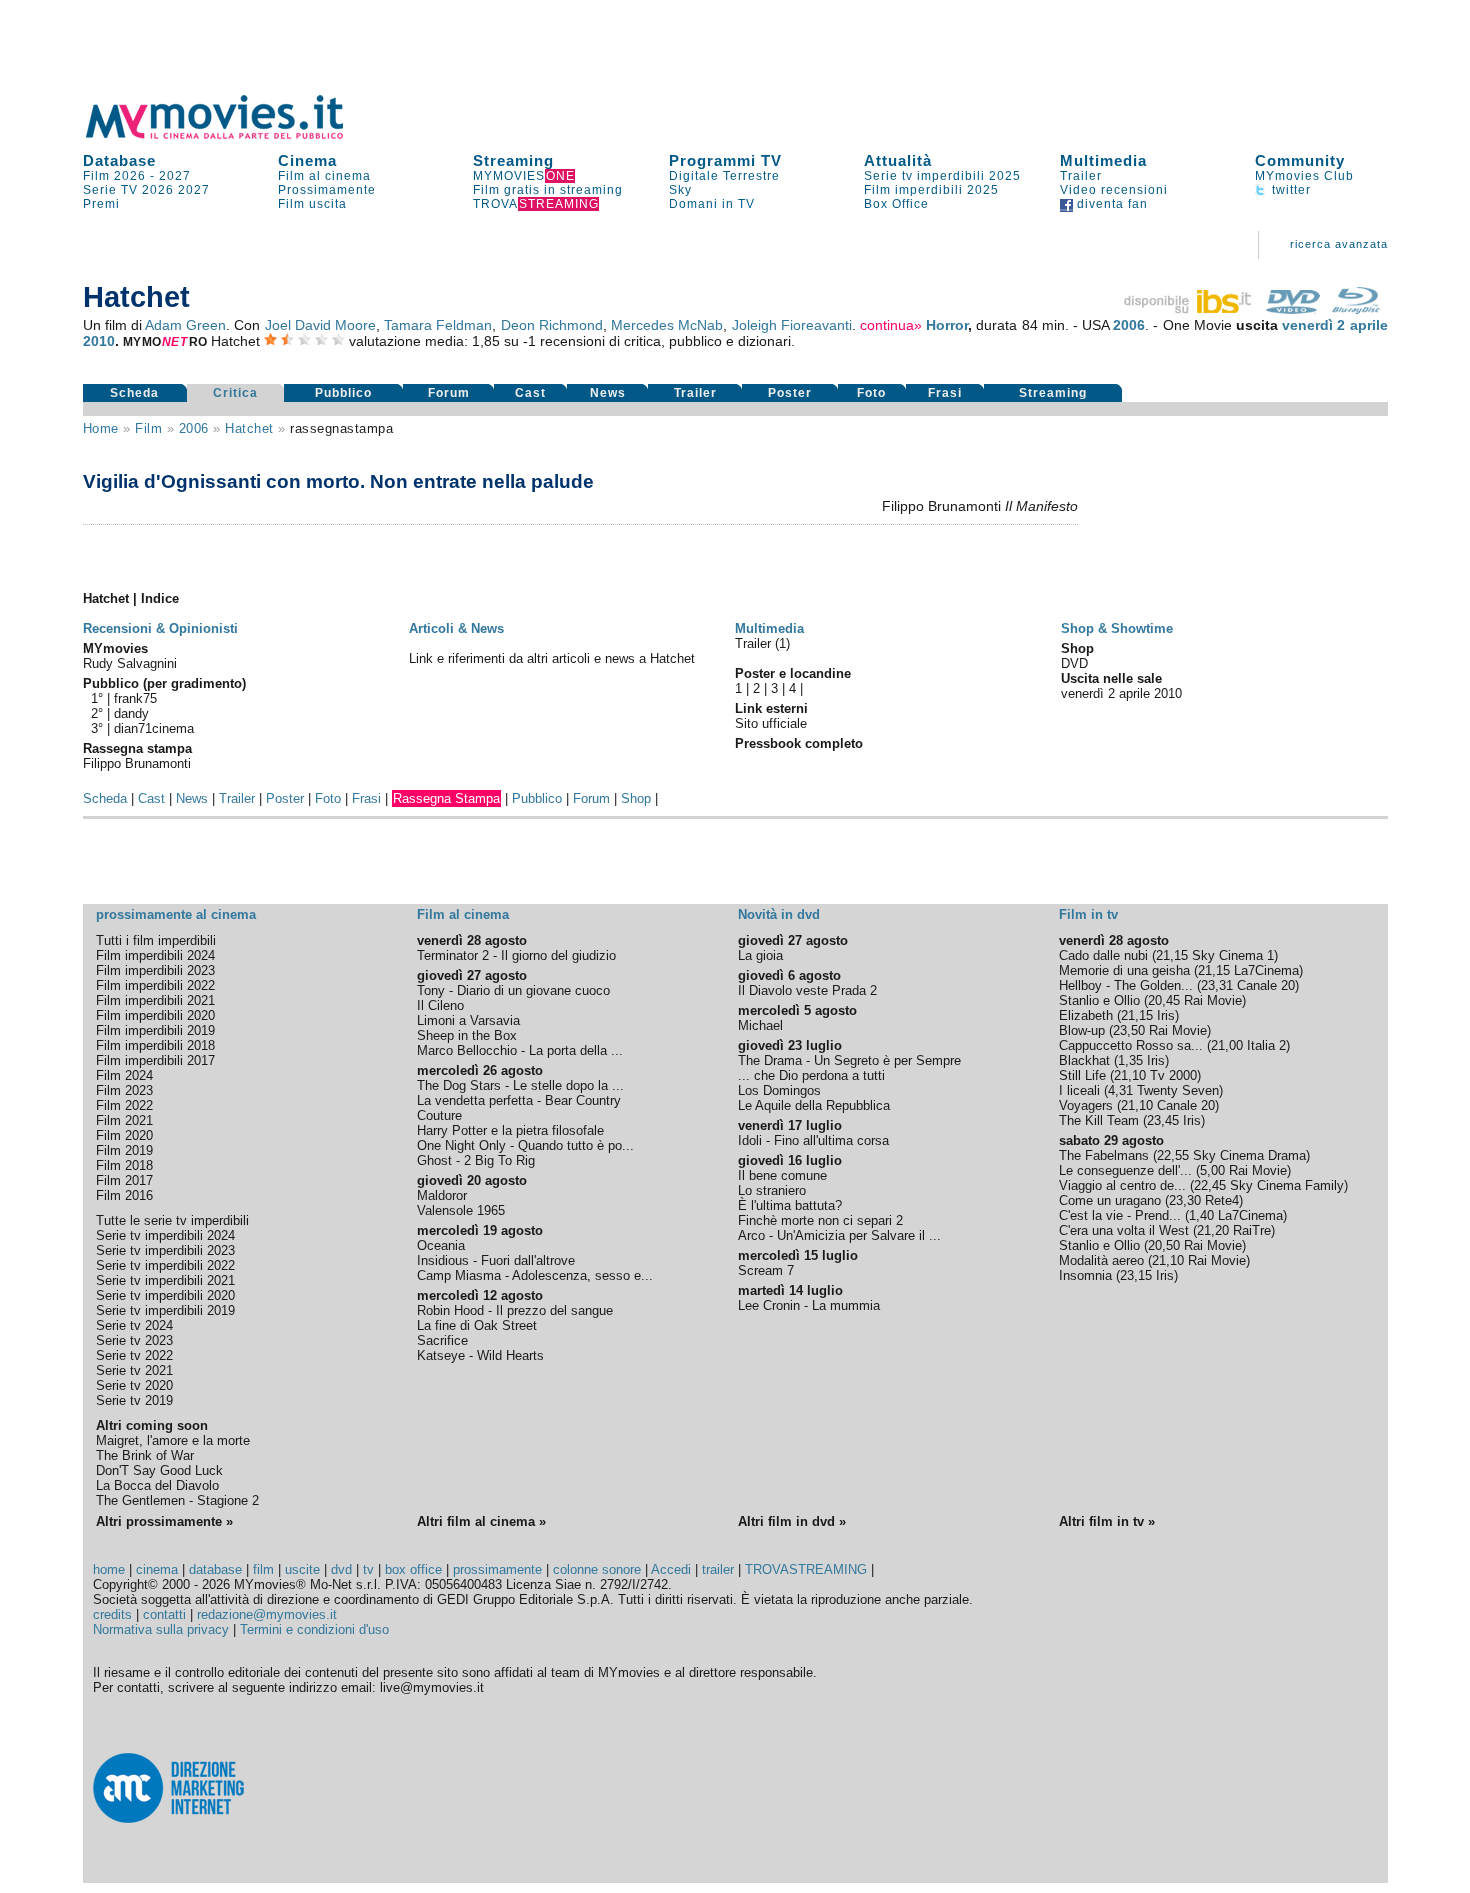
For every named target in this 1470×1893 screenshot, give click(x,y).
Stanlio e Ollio (1099, 1000)
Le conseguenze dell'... (1125, 1170)
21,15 (1172, 955)
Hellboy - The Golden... (1126, 985)
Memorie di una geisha (1124, 970)
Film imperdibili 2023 (155, 970)
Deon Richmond (552, 325)
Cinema (307, 160)
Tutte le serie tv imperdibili (172, 1220)
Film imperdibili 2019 (155, 1030)
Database (119, 160)
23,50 (1129, 1030)
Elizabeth (1086, 1015)
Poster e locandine (793, 673)
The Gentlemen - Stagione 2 (177, 1500)
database (215, 1569)
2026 (158, 190)
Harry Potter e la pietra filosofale (510, 1130)
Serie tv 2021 (134, 1370)
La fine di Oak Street (477, 1325)
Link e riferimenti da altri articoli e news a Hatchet (552, 658)
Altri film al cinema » (481, 1521)
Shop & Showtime (1117, 628)
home (109, 1569)
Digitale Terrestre (724, 176)
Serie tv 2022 (134, 1355)
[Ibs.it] (1189, 309)
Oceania (441, 1245)
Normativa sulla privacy (161, 1629)
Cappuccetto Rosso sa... (1131, 1045)
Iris (1166, 1015)
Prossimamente (327, 190)
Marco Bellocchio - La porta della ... (520, 1050)
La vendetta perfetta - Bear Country (519, 1100)
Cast (530, 393)
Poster (790, 393)
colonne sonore (597, 1569)
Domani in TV (712, 204)
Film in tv (1088, 914)
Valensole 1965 (461, 1210)
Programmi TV (725, 160)
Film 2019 (124, 1150)
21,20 (1213, 1230)
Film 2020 (124, 1135)
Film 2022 (124, 1105)
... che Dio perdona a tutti (811, 1075)
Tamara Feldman (438, 325)
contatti (164, 1614)
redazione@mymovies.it (267, 1614)
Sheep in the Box (467, 1035)
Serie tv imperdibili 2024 (165, 1235)
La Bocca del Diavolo (157, 1485)
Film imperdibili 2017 (155, 1060)
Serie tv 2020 (134, 1385)
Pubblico (343, 393)
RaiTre (1252, 1230)
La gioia (760, 955)
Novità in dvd (779, 914)
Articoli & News (456, 628)
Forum (449, 393)
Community (1300, 160)
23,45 (1163, 1120)
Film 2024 (124, 1075)
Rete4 (1222, 1200)
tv (368, 1569)
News (608, 393)
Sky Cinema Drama (1249, 1155)
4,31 (1120, 1090)
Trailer (1081, 176)
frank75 (135, 698)
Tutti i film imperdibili (156, 940)
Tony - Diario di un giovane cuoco (513, 990)
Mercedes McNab (667, 325)
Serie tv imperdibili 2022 (165, 1265)
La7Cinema (1266, 970)
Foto (871, 393)
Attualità (898, 160)
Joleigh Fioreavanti (792, 325)
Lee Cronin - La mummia (809, 1305)
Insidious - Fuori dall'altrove (496, 1260)
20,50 (1164, 1245)
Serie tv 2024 (134, 1325)
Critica (235, 393)
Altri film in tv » (1107, 1521)
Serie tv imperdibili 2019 (165, 1310)
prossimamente (497, 1569)
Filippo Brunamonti (137, 763)
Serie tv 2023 (134, 1340)
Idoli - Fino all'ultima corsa (813, 1140)
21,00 (1227, 1045)
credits (112, 1614)
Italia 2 (1266, 1045)
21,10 (1130, 1075)
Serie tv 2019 (134, 1400)
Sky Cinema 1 (1233, 955)
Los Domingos (779, 1090)
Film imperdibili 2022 (155, 985)
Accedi (671, 1569)
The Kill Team (1099, 1120)
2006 (1129, 325)
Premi (101, 204)
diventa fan (1110, 204)
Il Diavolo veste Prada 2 (807, 990)
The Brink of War (145, 1455)
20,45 (1164, 1000)
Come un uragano (1110, 1200)
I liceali (1079, 1090)
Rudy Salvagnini (130, 663)
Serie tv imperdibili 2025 (942, 176)
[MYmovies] (233, 135)
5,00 (1212, 1170)
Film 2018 (124, 1165)
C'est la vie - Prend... (1120, 1215)
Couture (439, 1115)
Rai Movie (1213, 1000)
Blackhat (1084, 1060)
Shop (636, 798)
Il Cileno (440, 1005)
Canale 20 (1266, 985)
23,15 (1136, 1275)
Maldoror (442, 1195)
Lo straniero (772, 1190)
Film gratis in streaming (548, 190)
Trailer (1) (762, 643)
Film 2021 (124, 1120)
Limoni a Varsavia (468, 1020)
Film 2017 (124, 1180)
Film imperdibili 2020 (155, 1015)
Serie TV (110, 190)
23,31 (1217, 985)
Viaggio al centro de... (1122, 1185)
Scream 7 (766, 1270)
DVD (1074, 663)
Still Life (1082, 1075)
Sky (680, 190)
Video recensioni (1114, 190)
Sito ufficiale (771, 723)
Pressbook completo (799, 743)
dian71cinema (154, 728)
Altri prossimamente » (164, 1521)
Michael (760, 1025)
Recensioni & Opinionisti (160, 628)
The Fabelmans (1104, 1155)
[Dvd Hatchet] (1293, 309)
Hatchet (249, 428)
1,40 (1201, 1215)
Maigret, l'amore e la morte (173, 1440)
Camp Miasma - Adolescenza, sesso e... (535, 1275)
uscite (302, 1569)
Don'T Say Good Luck (159, 1470)
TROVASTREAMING (806, 1569)
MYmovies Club (1304, 176)
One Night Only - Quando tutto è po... (525, 1145)
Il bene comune (782, 1175)
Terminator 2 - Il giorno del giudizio (516, 955)
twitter (1289, 190)
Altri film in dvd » (792, 1521)
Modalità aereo (1101, 1260)
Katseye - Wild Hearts (480, 1355)
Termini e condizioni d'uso (314, 1629)
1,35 (1130, 1060)
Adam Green (185, 325)
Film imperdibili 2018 (155, 1045)
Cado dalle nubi (1103, 955)
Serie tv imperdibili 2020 (165, 1295)
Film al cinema (324, 176)
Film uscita (312, 204)
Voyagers (1086, 1105)
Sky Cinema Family (1287, 1185)
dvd (341, 1569)
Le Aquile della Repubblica (814, 1105)
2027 (175, 176)
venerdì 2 (1313, 325)
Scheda (134, 393)
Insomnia (1085, 1275)
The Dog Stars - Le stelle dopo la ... (520, 1085)
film (148, 428)
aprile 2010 (1150, 693)
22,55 (1173, 1155)
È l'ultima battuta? (790, 1205)
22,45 (1210, 1185)
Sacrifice (442, 1340)
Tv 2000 (1173, 1075)
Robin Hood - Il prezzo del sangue (515, 1310)
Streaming (513, 160)
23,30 (1185, 1200)
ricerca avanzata (1339, 244)
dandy (131, 713)
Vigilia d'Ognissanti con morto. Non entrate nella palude (338, 481)
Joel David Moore (320, 325)
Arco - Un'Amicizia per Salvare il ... (839, 1235)
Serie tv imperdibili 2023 (165, 1250)
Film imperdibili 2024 (155, 955)
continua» (891, 325)
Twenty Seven (1178, 1090)
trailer (718, 1569)
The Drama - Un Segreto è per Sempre (849, 1060)
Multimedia (1103, 160)
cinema (157, 1569)
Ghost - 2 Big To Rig (476, 1160)
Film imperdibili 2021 (155, 1000)
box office (413, 1569)
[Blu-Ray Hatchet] (1356, 309)
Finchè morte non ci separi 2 (820, 1220)
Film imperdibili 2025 (931, 190)
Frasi (945, 393)
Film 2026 (114, 176)
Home (101, 428)
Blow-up (1082, 1030)
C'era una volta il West (1124, 1230)
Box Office (896, 204)
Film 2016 (124, 1195)
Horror (947, 325)
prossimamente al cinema (176, 914)
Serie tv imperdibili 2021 (165, 1280)
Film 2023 (124, 1090)
